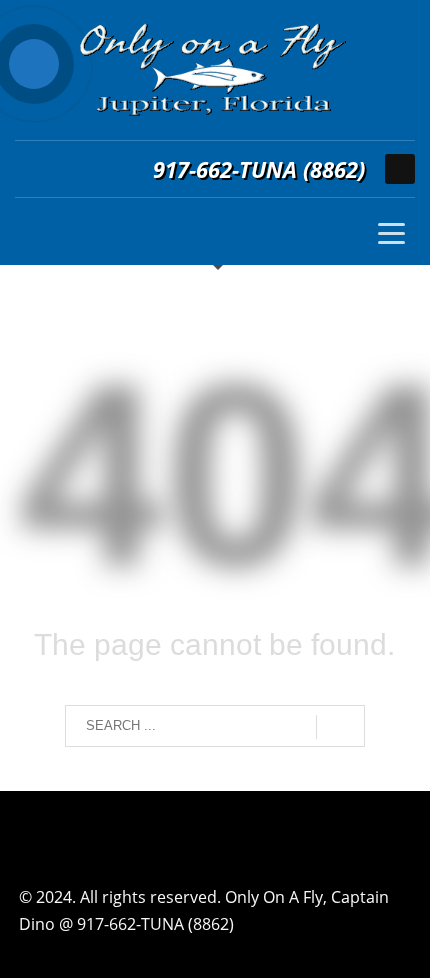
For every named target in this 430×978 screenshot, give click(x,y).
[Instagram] (400, 169)
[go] (340, 727)
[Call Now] (34, 64)
